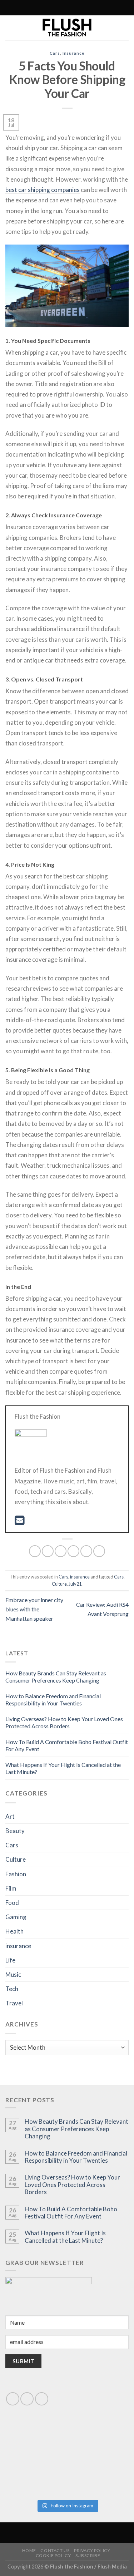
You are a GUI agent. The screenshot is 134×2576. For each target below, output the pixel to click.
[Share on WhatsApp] (35, 1551)
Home (29, 2550)
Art (10, 1816)
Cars (55, 53)
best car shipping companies (43, 190)
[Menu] (97, 8)
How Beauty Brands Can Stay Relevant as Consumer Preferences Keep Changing (56, 1677)
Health (14, 1931)
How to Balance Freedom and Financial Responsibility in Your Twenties (53, 1700)
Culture (59, 1584)
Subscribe (88, 2555)
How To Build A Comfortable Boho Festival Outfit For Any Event (71, 2213)
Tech (12, 1989)
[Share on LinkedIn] (99, 1551)
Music (13, 1974)
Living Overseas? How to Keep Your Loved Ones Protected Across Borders (64, 1722)
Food (12, 1903)
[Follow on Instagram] (44, 8)
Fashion (16, 1874)
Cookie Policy (53, 2555)
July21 (75, 1584)
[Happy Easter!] (36, 2477)
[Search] (36, 8)
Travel (14, 2003)
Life (10, 1960)
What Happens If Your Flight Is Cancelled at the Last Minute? (65, 2237)
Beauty (15, 1831)
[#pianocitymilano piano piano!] (36, 2441)
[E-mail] (19, 1522)
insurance (73, 53)
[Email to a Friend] (73, 1551)
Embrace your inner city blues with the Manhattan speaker (34, 1609)
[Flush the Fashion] (67, 28)
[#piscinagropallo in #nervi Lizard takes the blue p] (98, 2477)
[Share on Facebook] (48, 1551)
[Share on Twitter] (61, 1551)
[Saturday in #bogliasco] (98, 2441)
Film (11, 1888)
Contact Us (55, 2550)
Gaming (16, 1917)
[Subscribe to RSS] (51, 8)
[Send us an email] (27, 2399)
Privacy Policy (92, 2550)
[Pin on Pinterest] (86, 1551)
